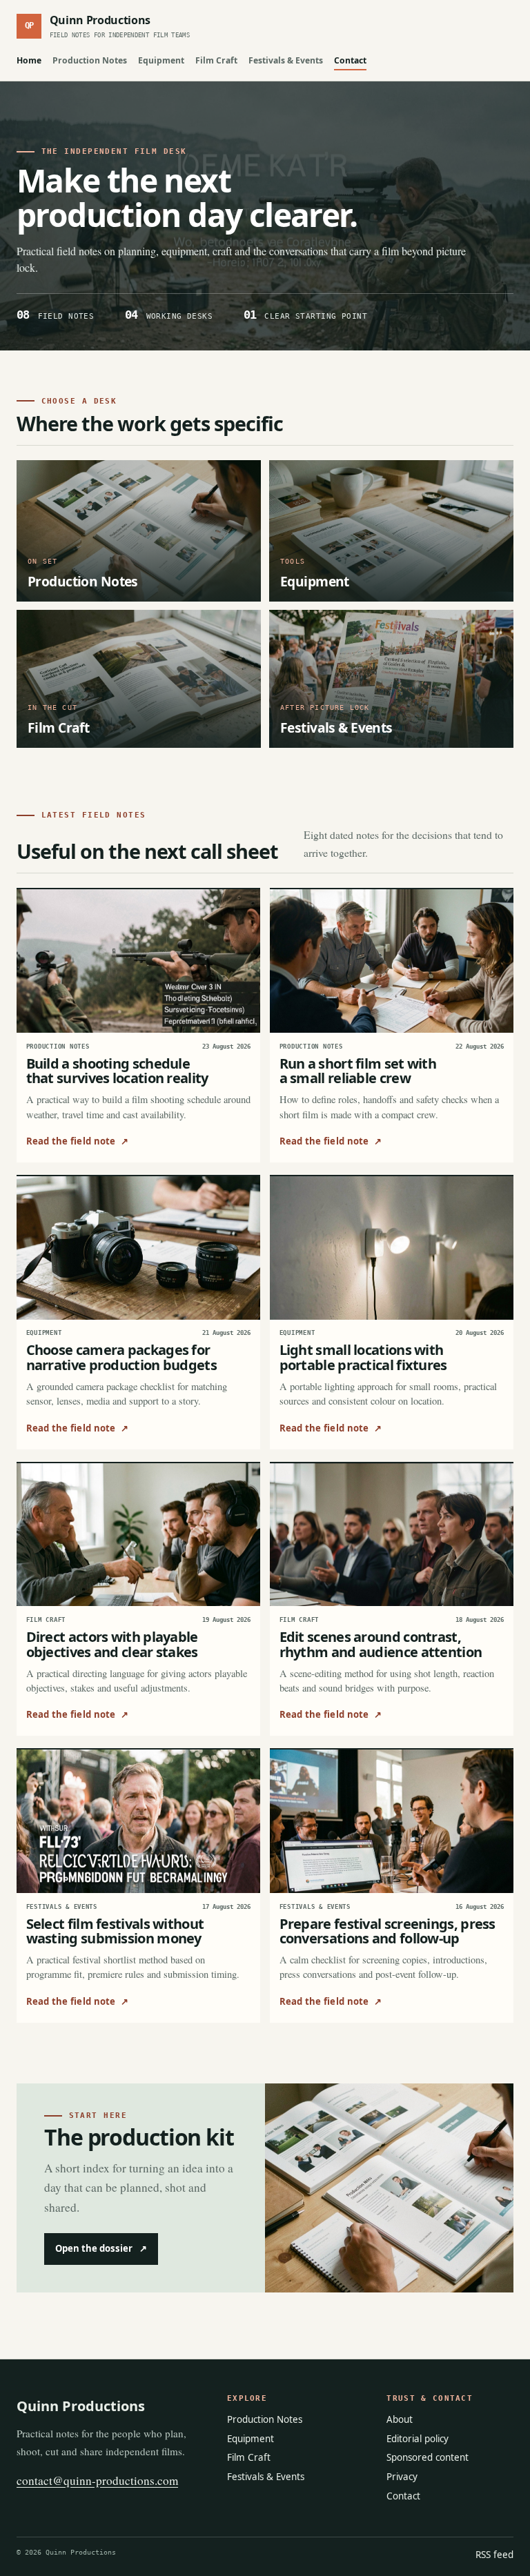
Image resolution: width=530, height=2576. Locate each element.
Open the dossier (101, 2248)
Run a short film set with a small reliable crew (358, 1071)
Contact (350, 60)
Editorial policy (418, 2439)
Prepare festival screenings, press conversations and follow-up (387, 1931)
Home (29, 60)
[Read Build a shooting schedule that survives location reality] (138, 961)
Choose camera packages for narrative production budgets (121, 1357)
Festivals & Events (286, 60)
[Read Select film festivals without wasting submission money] (138, 1821)
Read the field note (77, 1141)
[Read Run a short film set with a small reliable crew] (392, 961)
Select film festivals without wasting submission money (115, 1931)
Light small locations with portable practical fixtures (363, 1357)
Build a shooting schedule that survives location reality (117, 1071)
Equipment (161, 60)
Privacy (402, 2477)
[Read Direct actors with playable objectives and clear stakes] (138, 1535)
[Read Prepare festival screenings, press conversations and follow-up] (392, 1821)
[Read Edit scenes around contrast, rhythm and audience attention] (392, 1535)
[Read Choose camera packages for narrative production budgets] (138, 1248)
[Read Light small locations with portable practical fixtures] (392, 1248)
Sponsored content (428, 2457)
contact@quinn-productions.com (97, 2480)
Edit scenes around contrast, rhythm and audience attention (381, 1644)
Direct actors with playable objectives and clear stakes (112, 1644)
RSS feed (494, 2555)
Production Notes (90, 60)
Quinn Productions (81, 2406)
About (400, 2419)
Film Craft (216, 60)
